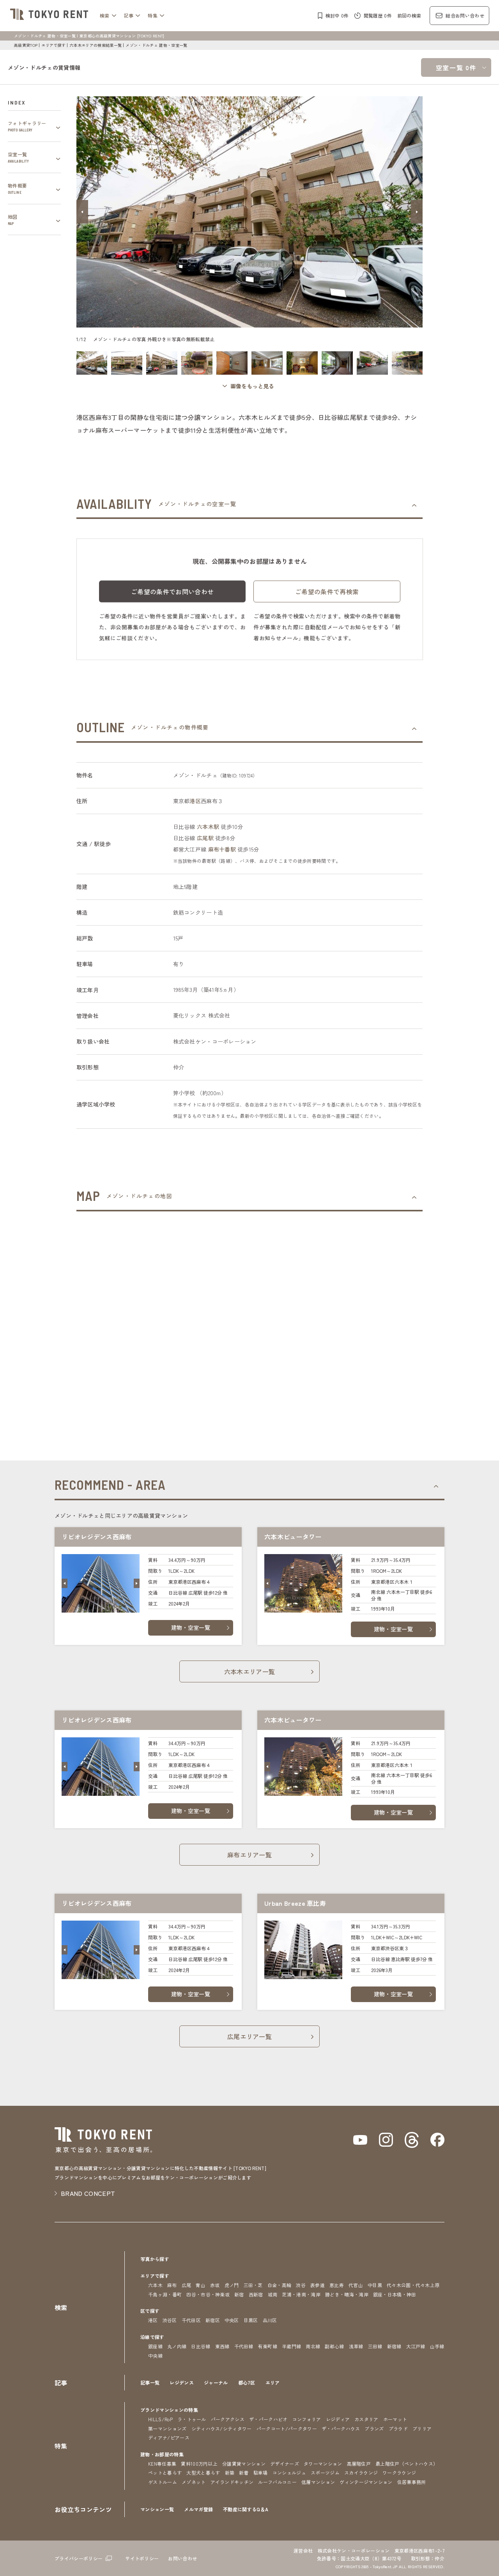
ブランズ (374, 2428)
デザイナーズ (285, 2464)
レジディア (338, 2419)
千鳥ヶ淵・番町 (165, 2294)
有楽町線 (268, 2346)
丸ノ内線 (177, 2346)
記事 (129, 15)
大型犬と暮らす (203, 2472)
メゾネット (194, 2482)
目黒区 (251, 2320)
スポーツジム (325, 2472)
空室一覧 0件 (456, 67)
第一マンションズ (167, 2428)
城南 (273, 2294)
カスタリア (366, 2419)
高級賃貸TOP (26, 45)
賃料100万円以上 (199, 2464)
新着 (244, 2472)
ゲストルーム (163, 2482)
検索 (105, 15)
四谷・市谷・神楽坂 (208, 2294)
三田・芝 (253, 2285)
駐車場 (261, 2472)
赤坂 (215, 2285)
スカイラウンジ (361, 2472)
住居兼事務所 (412, 2482)
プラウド (398, 2428)
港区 (195, 801)
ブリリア (422, 2428)
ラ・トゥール (192, 2419)
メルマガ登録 (198, 2509)
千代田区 (191, 2320)
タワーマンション (323, 2464)
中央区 (232, 2320)
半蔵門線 (291, 2346)
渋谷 (301, 2285)
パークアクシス (228, 2419)
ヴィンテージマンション (366, 2482)
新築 (230, 2472)
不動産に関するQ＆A (246, 2509)
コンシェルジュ (289, 2472)
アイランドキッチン (232, 2482)
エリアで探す (53, 45)
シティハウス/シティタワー (222, 2428)
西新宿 (256, 2294)
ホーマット (395, 2419)
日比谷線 (201, 2346)
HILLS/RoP (160, 2419)
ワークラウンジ (399, 2472)
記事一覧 (150, 2382)
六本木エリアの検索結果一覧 (96, 45)
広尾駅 (205, 838)
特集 (153, 15)
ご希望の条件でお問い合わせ (172, 591)
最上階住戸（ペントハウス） (407, 2464)
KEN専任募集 (162, 2464)
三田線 (375, 2346)
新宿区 (213, 2320)
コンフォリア (307, 2419)
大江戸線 (416, 2346)
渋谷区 (170, 2320)
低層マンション (318, 2482)
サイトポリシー (142, 2558)
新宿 (239, 2294)
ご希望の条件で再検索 (327, 591)
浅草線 (356, 2346)
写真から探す (155, 2259)
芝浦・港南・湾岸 (301, 2294)
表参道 (318, 2285)
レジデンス (182, 2382)
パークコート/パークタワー (287, 2428)
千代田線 (244, 2346)
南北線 (313, 2346)
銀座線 (155, 2346)
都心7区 (247, 2382)
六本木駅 (208, 827)
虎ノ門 (232, 2285)
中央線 (155, 2356)
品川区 (270, 2320)
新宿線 (394, 2346)
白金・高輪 (280, 2285)
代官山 (356, 2285)
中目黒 (375, 2285)
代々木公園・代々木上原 (413, 2285)
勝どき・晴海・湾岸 (347, 2294)
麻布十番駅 (222, 849)
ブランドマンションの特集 (169, 2410)
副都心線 (334, 2346)
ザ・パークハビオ (268, 2419)
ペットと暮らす (165, 2472)
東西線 (222, 2346)
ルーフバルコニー (277, 2482)
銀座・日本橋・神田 (395, 2294)
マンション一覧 (157, 2509)
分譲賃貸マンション (244, 2464)
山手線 (437, 2346)
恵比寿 (337, 2285)
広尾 (187, 2285)
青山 (201, 2285)
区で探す (150, 2311)
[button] (82, 212)
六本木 (155, 2285)
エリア (273, 2382)
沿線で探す (152, 2337)
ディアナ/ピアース (169, 2437)
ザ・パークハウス (341, 2428)
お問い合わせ (182, 2558)
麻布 (172, 2285)
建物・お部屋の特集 (162, 2454)
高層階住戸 (359, 2464)
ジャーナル (216, 2382)
